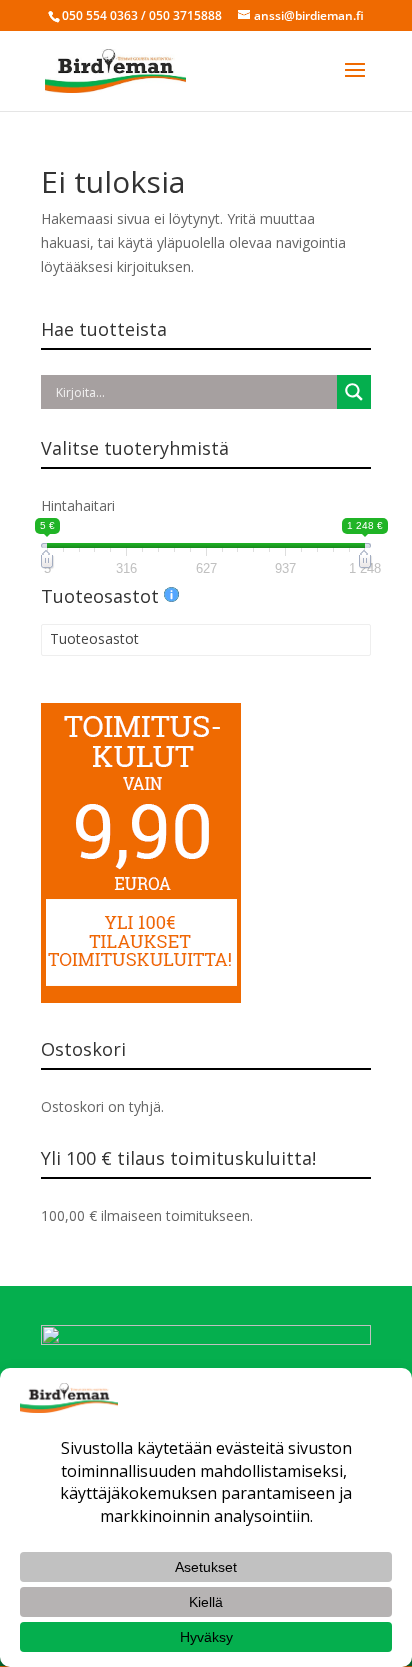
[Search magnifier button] (354, 392)
